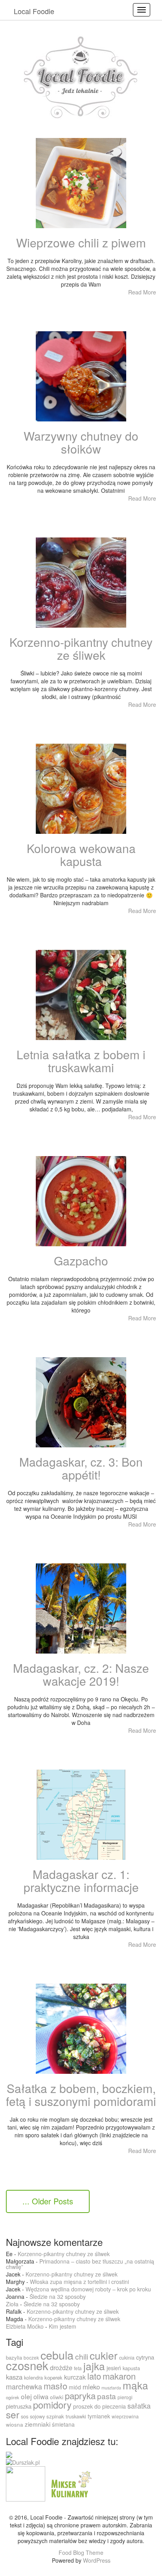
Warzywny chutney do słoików (81, 442)
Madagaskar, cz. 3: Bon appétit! (81, 1468)
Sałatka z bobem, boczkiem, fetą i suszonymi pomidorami (81, 2095)
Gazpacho (81, 1261)
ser (13, 2414)
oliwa (41, 2396)
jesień (114, 2368)
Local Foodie (34, 11)
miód (75, 2387)
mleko (91, 2387)
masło (55, 2386)
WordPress (97, 2560)
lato (94, 2376)
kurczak (75, 2377)
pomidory (52, 2405)
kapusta (131, 2368)
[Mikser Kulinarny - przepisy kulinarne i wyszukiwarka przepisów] (70, 2483)
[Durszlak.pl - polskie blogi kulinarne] (23, 2462)
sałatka (139, 2405)
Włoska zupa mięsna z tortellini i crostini (79, 2282)
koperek (53, 2377)
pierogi (125, 2397)
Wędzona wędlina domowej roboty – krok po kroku (88, 2289)
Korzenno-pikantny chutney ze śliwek (81, 648)
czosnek (27, 2365)
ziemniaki (38, 2424)
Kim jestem (63, 2326)
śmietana (63, 2424)
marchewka (24, 2386)
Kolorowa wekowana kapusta (81, 855)
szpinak (55, 2416)
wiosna (15, 2424)
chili (82, 2356)
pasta (107, 2396)
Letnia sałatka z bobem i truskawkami (81, 1061)
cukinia (127, 2357)
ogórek (13, 2397)
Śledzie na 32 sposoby (58, 2296)
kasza (14, 2377)
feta (78, 2368)
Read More (142, 292)
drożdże (61, 2367)
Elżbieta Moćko (25, 2326)
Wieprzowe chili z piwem (81, 242)
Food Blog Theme (81, 2552)
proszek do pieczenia (99, 2406)
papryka (80, 2395)
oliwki (57, 2397)
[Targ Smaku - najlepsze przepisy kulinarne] (26, 2483)
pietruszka (19, 2406)
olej (26, 2396)
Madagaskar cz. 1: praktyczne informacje (81, 1881)
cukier (104, 2355)
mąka (135, 2385)
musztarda (111, 2388)
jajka (94, 2366)
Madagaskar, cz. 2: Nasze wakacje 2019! (81, 1674)
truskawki (76, 2416)
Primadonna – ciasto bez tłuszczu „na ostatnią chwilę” (80, 2264)
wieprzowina (125, 2416)
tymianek (99, 2416)
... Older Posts (48, 2201)
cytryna (145, 2357)
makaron (119, 2376)
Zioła (12, 2304)
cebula (57, 2355)
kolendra (33, 2377)
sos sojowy (33, 2416)
